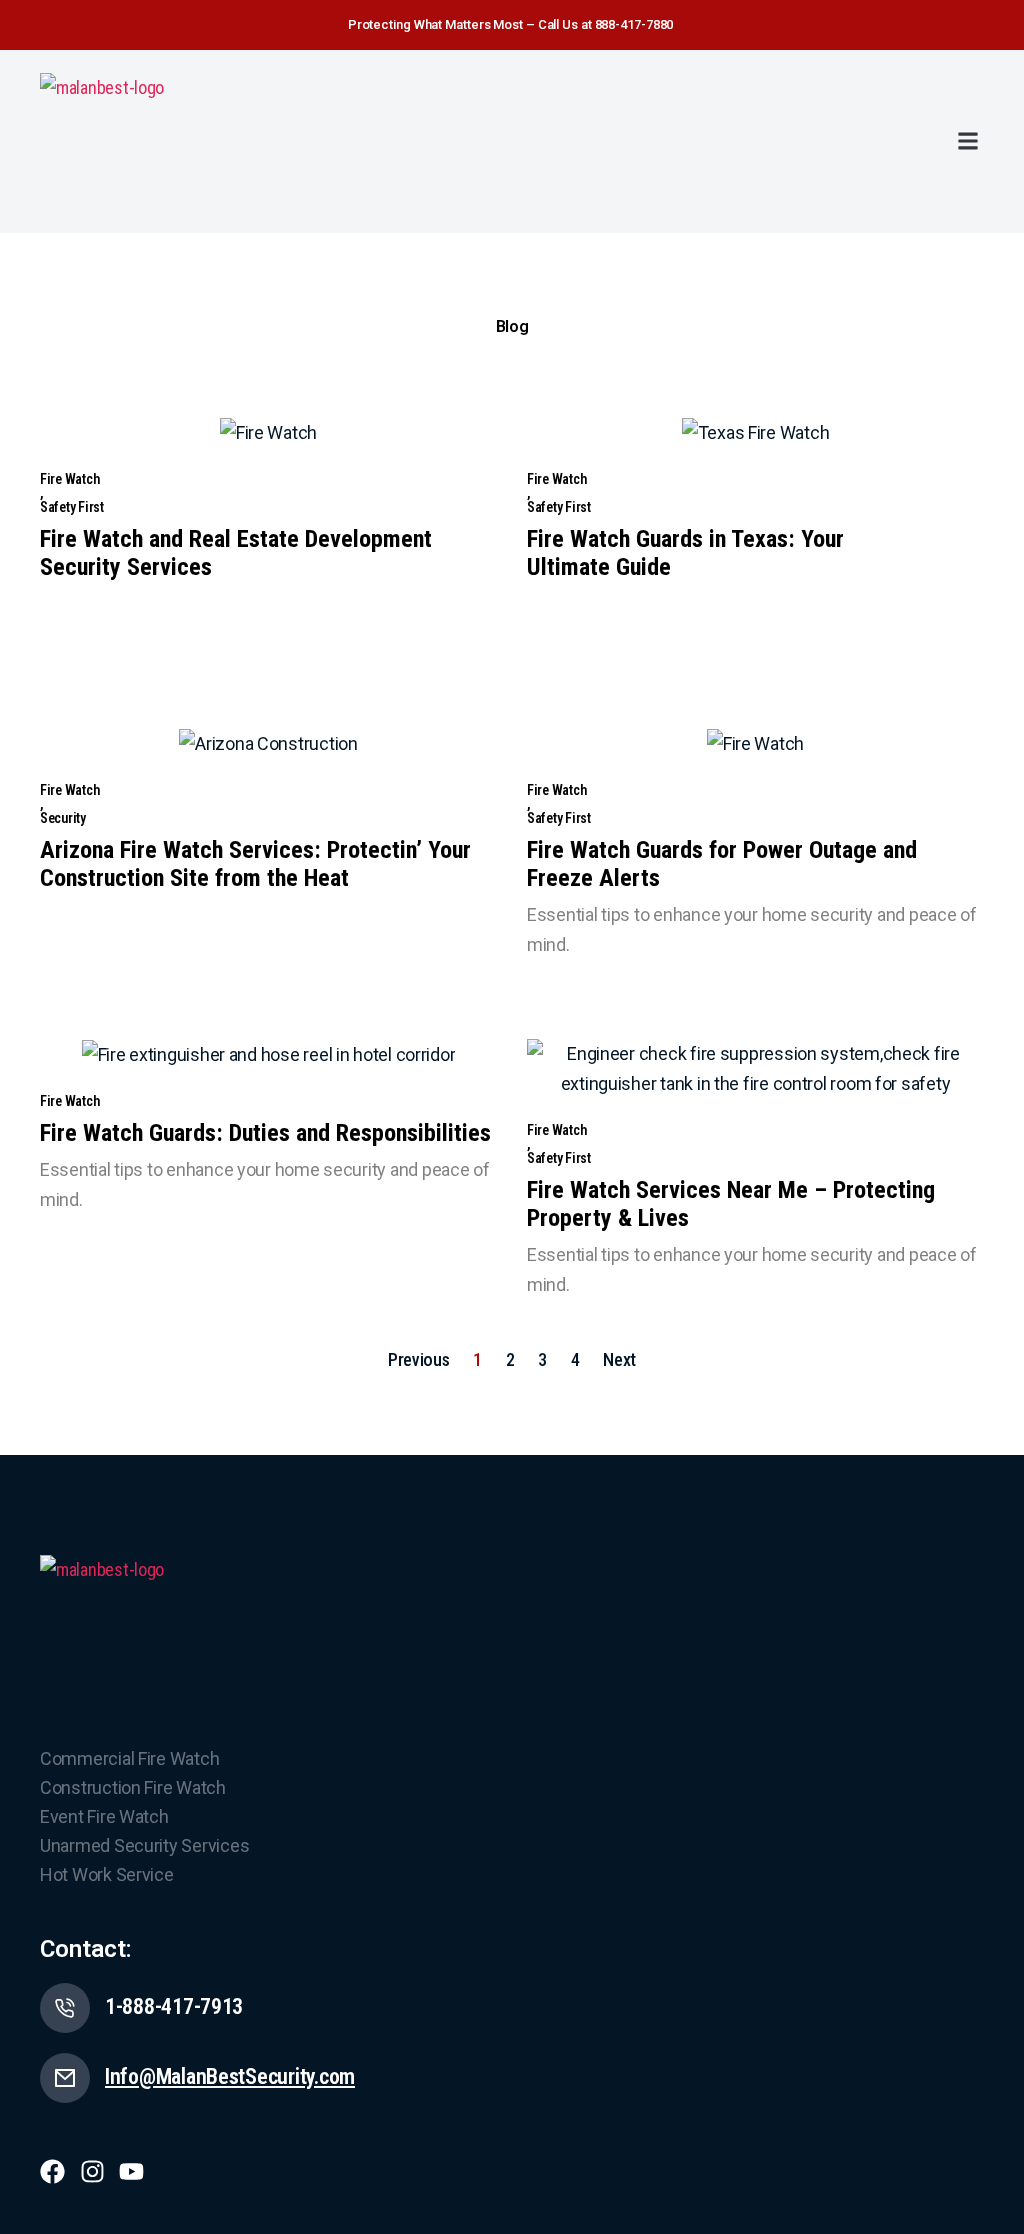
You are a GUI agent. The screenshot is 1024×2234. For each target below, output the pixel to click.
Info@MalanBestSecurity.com (230, 2076)
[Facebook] (52, 2171)
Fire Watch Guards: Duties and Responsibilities (265, 1133)
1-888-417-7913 (174, 2006)
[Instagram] (92, 2171)
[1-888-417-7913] (65, 2008)
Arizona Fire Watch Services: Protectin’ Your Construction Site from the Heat (255, 864)
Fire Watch (69, 479)
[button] (967, 141)
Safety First (72, 507)
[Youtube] (131, 2171)
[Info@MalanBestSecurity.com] (65, 2078)
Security (63, 818)
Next (619, 1359)
